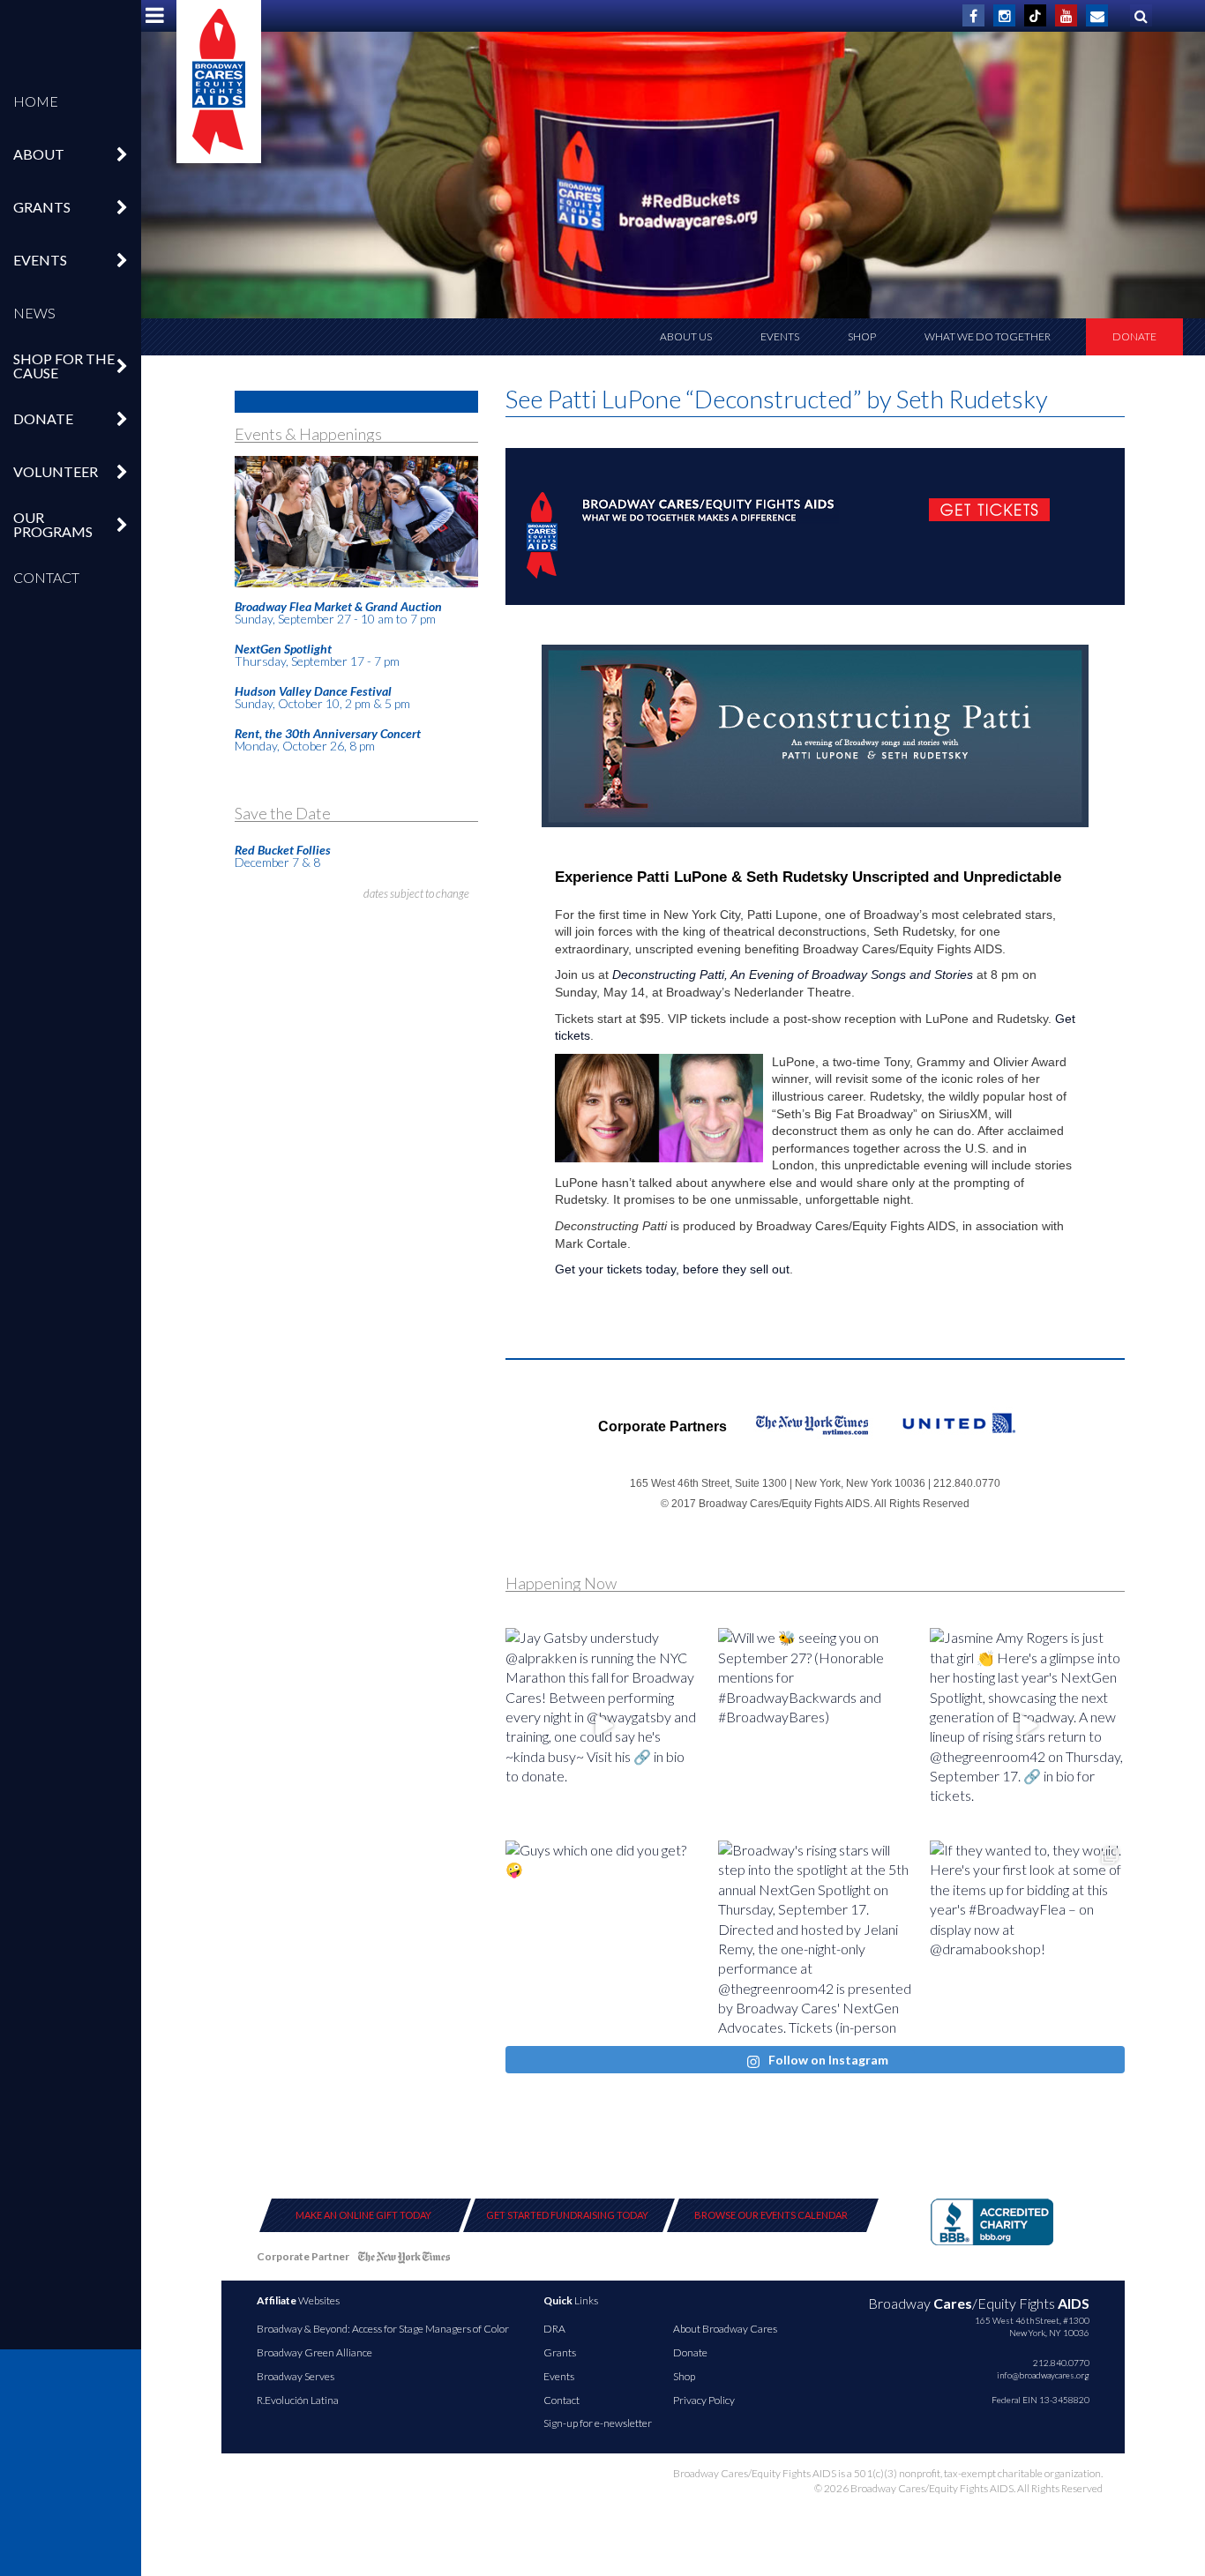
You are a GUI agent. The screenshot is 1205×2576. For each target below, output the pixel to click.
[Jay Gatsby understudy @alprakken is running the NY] (603, 1725)
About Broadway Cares (725, 2329)
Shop (862, 336)
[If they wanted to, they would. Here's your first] (1027, 1938)
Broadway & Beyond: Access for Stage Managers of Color (383, 2329)
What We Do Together (988, 336)
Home (36, 101)
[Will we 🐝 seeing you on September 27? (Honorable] (816, 1725)
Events (780, 336)
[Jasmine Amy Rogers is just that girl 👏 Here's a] (1027, 1725)
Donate (1134, 336)
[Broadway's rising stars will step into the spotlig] (816, 1938)
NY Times (404, 2260)
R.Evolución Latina (298, 2400)
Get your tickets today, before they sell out (672, 1269)
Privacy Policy (704, 2400)
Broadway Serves (296, 2376)
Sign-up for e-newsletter (598, 2423)
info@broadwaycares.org (1043, 2375)
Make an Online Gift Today (363, 2215)
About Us (686, 336)
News (34, 313)
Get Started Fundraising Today (567, 2215)
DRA (554, 2329)
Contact (46, 577)
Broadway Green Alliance (314, 2352)
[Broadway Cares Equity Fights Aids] (219, 82)
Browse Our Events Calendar (771, 2215)
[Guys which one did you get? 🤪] (603, 1938)
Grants (560, 2352)
